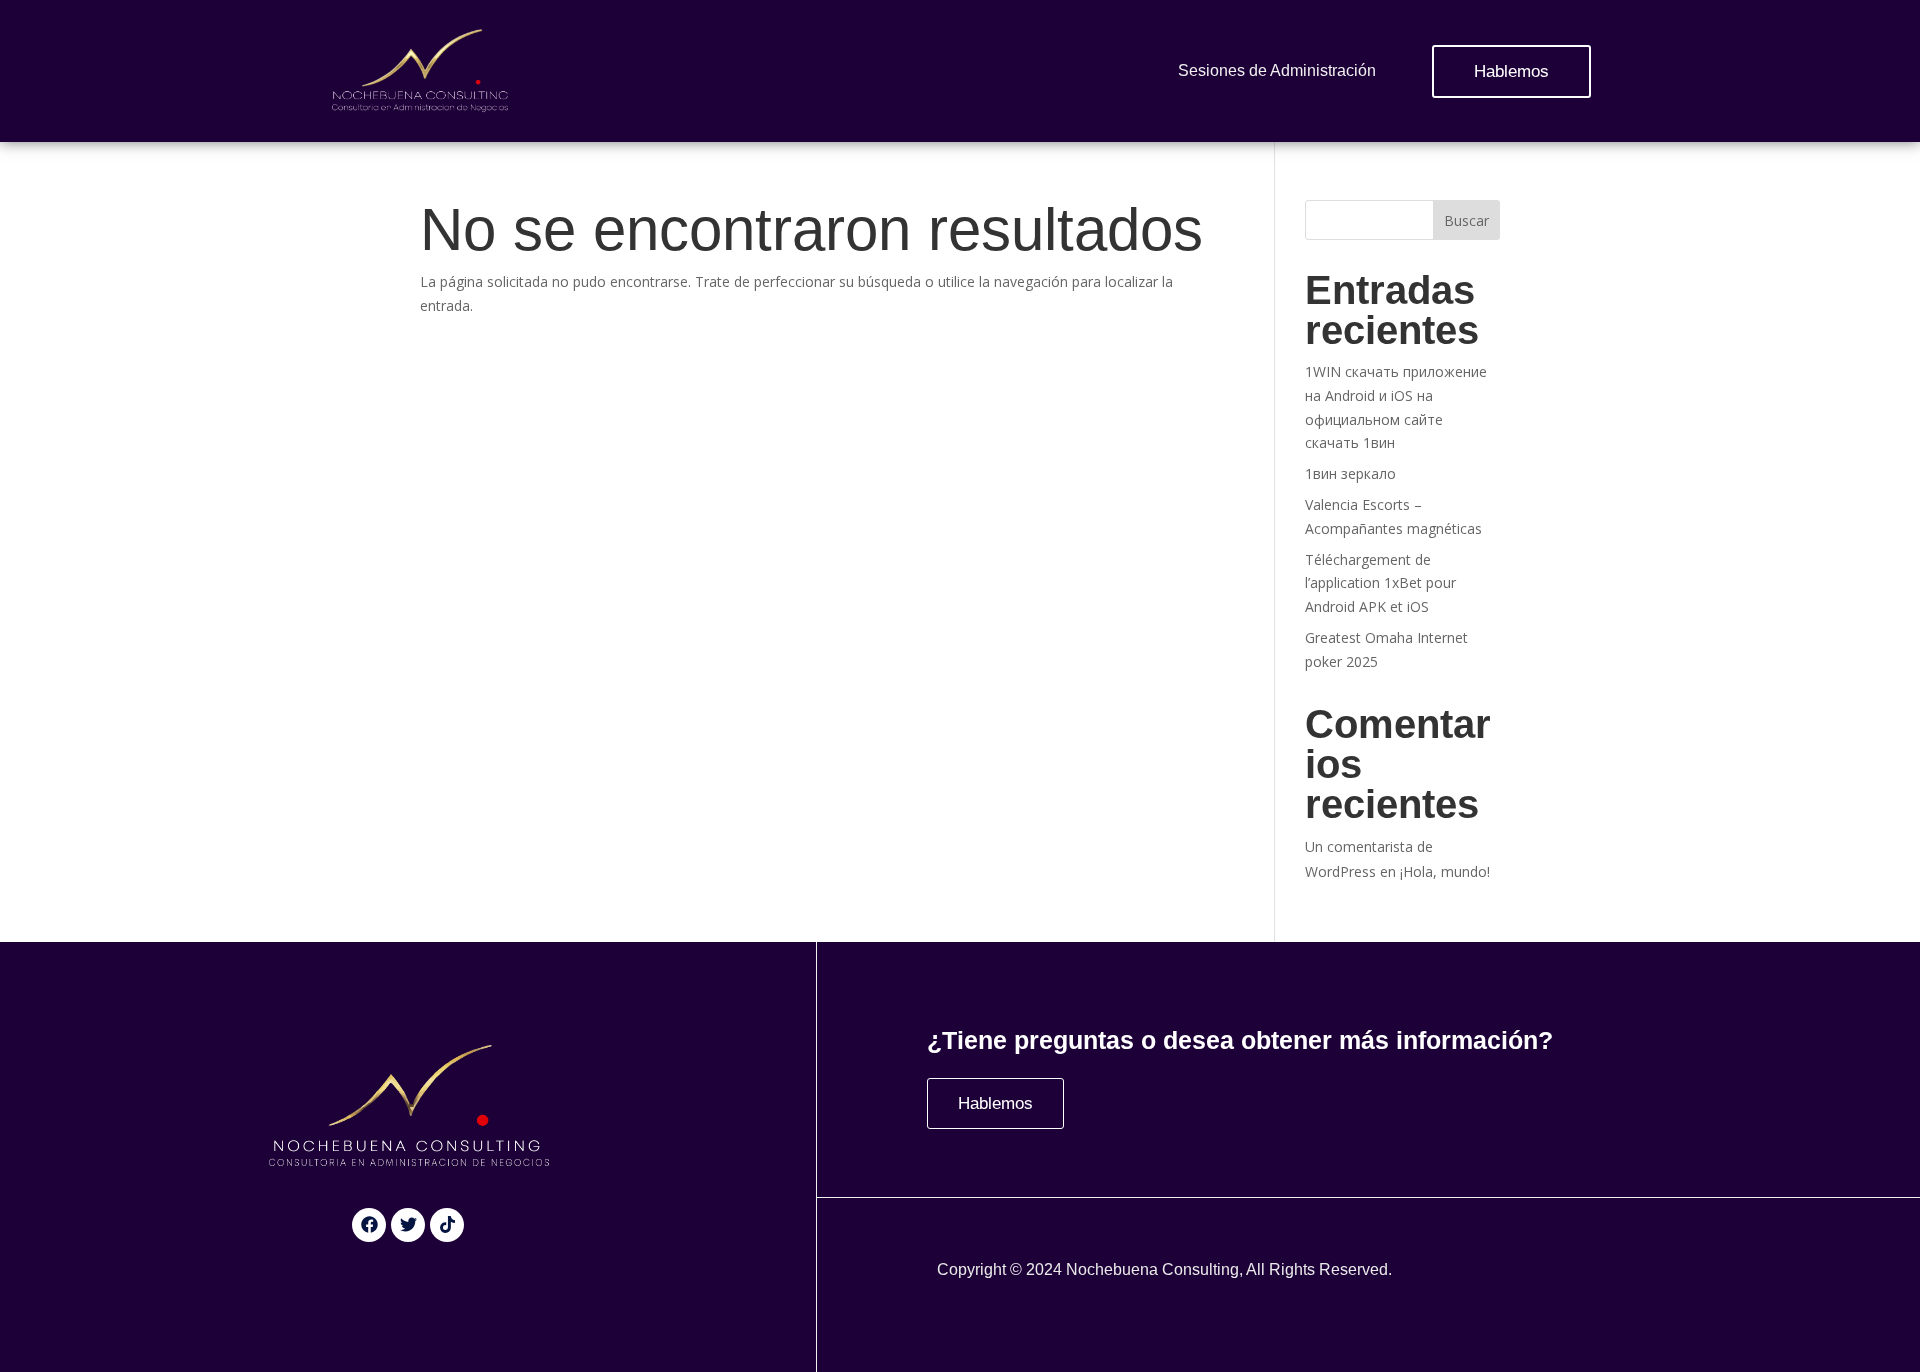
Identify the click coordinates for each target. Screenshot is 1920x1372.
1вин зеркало (1350, 473)
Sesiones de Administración (1277, 70)
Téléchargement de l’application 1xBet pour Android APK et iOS (1380, 583)
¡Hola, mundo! (1445, 871)
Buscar (1466, 220)
